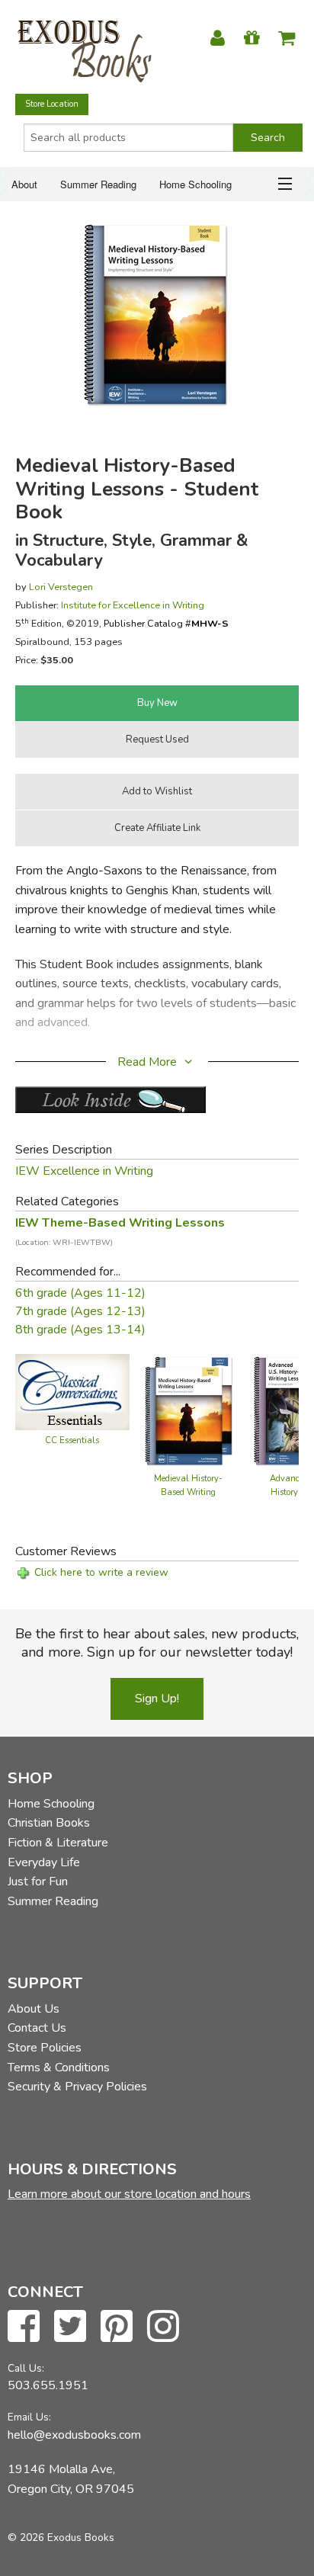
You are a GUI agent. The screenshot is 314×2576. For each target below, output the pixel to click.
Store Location (52, 104)
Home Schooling (195, 184)
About (24, 184)
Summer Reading (98, 184)
